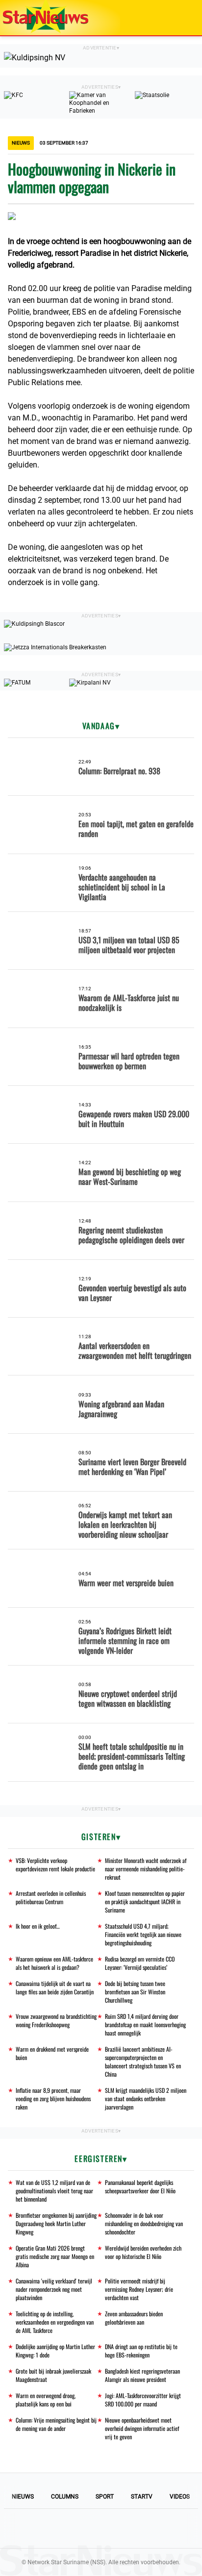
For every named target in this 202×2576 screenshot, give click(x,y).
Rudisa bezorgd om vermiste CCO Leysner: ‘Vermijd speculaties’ (140, 1963)
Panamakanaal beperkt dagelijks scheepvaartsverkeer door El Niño (140, 2186)
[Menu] (184, 18)
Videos (180, 2497)
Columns (65, 2497)
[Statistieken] (197, 2569)
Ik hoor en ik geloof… (38, 1926)
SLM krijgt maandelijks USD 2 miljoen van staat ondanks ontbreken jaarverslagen (146, 2098)
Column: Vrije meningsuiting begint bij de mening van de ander (56, 2424)
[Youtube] (68, 2528)
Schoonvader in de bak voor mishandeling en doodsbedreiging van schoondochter (144, 2223)
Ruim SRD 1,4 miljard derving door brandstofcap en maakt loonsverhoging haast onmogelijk (145, 2024)
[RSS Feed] (168, 2528)
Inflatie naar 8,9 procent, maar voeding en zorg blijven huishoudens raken (53, 2098)
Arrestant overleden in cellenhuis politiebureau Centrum (51, 1897)
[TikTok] (134, 2528)
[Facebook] (34, 2528)
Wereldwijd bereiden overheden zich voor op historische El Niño (143, 2252)
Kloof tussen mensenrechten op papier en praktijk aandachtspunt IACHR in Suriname (145, 1901)
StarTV (142, 2497)
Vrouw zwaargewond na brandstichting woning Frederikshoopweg (56, 2020)
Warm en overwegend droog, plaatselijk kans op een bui (46, 2400)
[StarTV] (172, 18)
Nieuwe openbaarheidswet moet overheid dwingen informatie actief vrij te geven (142, 2428)
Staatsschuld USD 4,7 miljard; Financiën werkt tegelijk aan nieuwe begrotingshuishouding (143, 1934)
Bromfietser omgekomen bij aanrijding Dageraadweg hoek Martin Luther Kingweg (56, 2223)
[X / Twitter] (101, 2528)
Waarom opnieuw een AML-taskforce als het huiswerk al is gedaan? (54, 1963)
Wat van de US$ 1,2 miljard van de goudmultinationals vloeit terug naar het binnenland (54, 2191)
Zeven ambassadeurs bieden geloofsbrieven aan (134, 2318)
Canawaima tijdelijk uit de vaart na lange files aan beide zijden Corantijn (55, 1987)
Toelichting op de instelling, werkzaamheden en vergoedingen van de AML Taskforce (55, 2322)
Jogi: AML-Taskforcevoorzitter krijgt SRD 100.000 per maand (143, 2400)
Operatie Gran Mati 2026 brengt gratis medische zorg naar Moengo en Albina (55, 2256)
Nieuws (23, 2497)
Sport (105, 2497)
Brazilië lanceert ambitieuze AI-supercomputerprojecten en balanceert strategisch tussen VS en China (143, 2061)
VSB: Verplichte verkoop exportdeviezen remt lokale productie (55, 1865)
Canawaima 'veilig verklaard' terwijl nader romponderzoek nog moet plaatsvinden (54, 2289)
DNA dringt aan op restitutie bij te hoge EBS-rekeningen (141, 2351)
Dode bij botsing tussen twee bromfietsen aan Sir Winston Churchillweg (135, 1992)
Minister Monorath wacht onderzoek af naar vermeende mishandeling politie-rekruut (146, 1869)
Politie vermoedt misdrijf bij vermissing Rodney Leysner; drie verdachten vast (139, 2289)
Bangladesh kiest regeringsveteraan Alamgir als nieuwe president (142, 2375)
